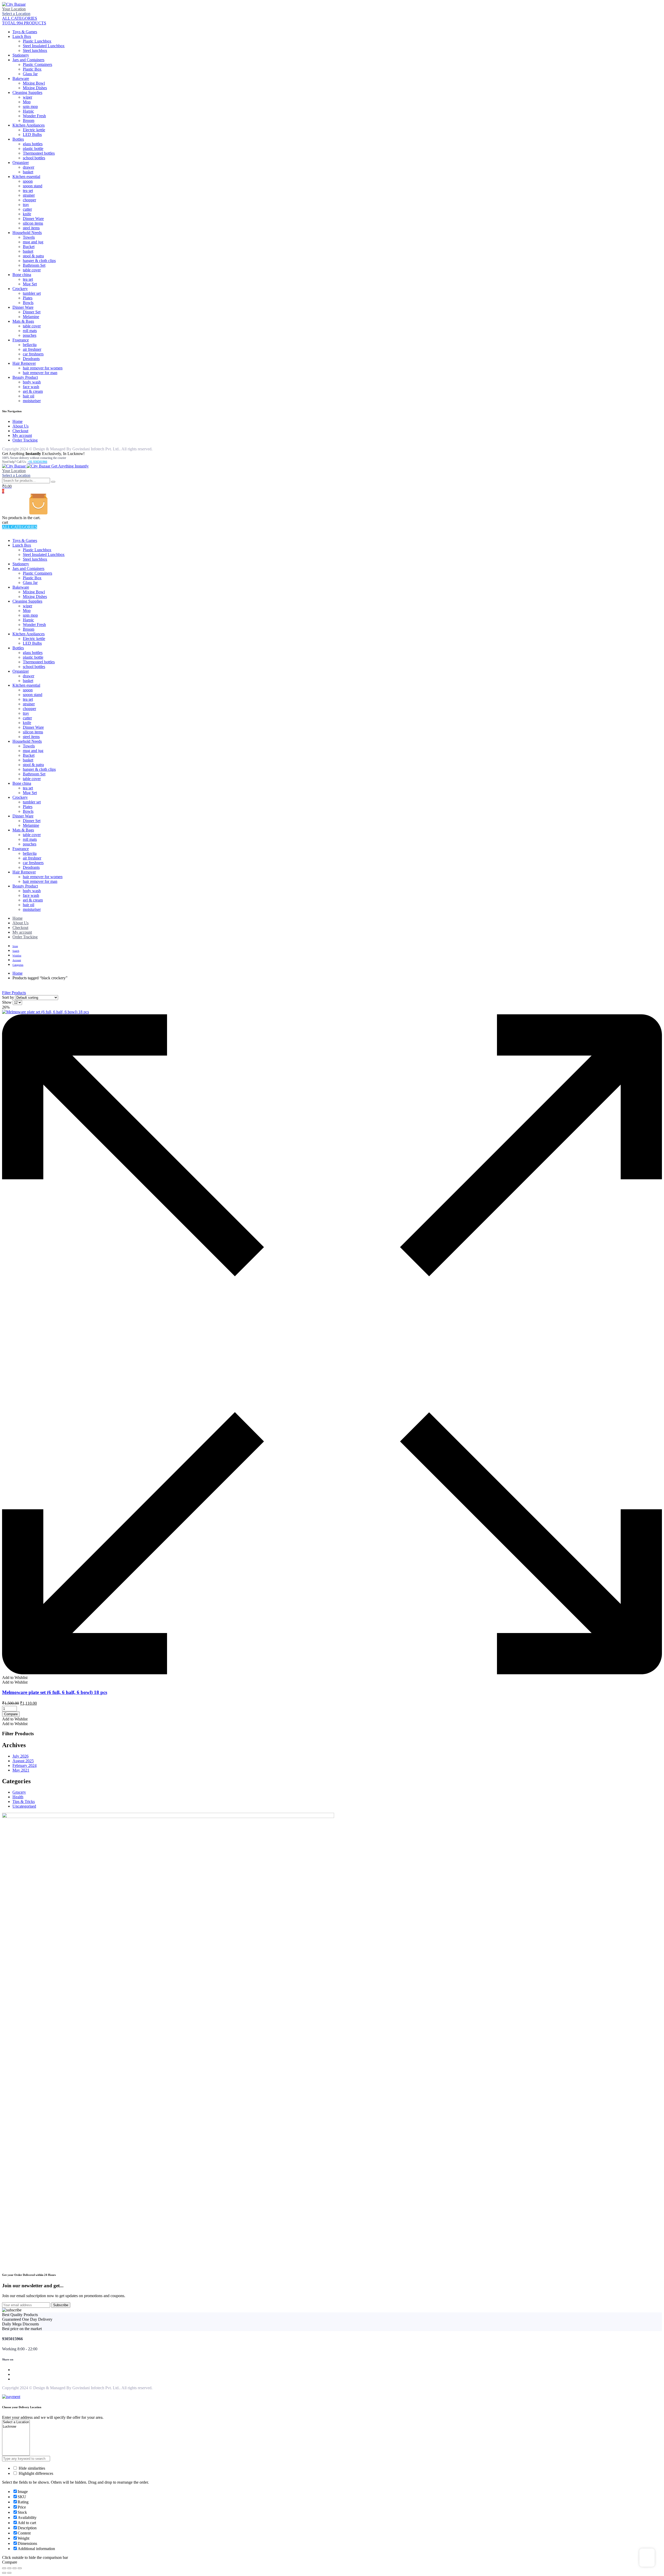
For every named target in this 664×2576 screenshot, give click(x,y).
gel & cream (33, 391)
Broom (29, 120)
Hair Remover (24, 363)
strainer (29, 195)
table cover (32, 270)
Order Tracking (25, 440)
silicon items (33, 223)
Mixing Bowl (34, 83)
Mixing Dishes (35, 88)
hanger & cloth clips (39, 261)
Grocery (19, 1792)
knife (27, 214)
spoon (28, 181)
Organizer (21, 163)
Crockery (20, 289)
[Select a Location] (16, 2422)
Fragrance (21, 340)
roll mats (30, 331)
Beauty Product (25, 377)
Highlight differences (35, 2473)
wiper (27, 97)
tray (26, 205)
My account (22, 435)
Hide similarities (31, 2468)
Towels (29, 237)
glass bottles (33, 144)
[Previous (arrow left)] (4, 2573)
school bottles (34, 158)
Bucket (29, 247)
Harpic (28, 111)
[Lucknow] (16, 2427)
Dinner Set (32, 312)
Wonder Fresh (34, 116)
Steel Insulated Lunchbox (44, 46)
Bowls (28, 303)
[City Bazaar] (14, 4)
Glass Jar (30, 74)
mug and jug (33, 242)
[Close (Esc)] (20, 2568)
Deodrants (31, 359)
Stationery (21, 55)
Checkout (20, 431)
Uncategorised (24, 1806)
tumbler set (32, 293)
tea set (28, 191)
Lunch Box (22, 36)
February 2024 (25, 1765)
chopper (29, 200)
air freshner (32, 349)
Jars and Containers (28, 60)
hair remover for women (43, 368)
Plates (28, 298)
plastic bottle (33, 149)
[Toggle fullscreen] (9, 2568)
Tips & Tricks (24, 1802)
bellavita (30, 345)
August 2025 (23, 1761)
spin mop (30, 106)
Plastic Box (32, 69)
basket (28, 172)
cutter (27, 209)
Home (18, 421)
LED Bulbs (32, 135)
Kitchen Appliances (29, 125)
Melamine (31, 317)
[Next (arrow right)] (9, 2573)
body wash (32, 382)
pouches (30, 335)
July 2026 (20, 1756)
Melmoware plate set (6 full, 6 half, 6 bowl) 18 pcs (55, 1692)
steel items (31, 228)
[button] (15, 1678)
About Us (20, 426)
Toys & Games (25, 32)
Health (18, 1797)
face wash (31, 387)
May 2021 (21, 1770)
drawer (29, 167)
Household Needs (27, 233)
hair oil (29, 396)
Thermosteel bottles (39, 153)
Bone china (22, 275)
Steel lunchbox (35, 50)
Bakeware (21, 78)
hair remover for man (40, 373)
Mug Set (30, 284)
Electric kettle (34, 130)
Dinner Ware (33, 219)
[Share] (15, 2568)
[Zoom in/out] (4, 2568)
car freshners (33, 354)
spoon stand (33, 186)
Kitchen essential (26, 177)
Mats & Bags (23, 321)
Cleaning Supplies (27, 92)
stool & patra (33, 256)
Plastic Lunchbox (37, 41)
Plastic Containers (37, 64)
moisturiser (32, 401)
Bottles (18, 139)
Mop (27, 102)
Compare (11, 1714)
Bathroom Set (34, 265)
